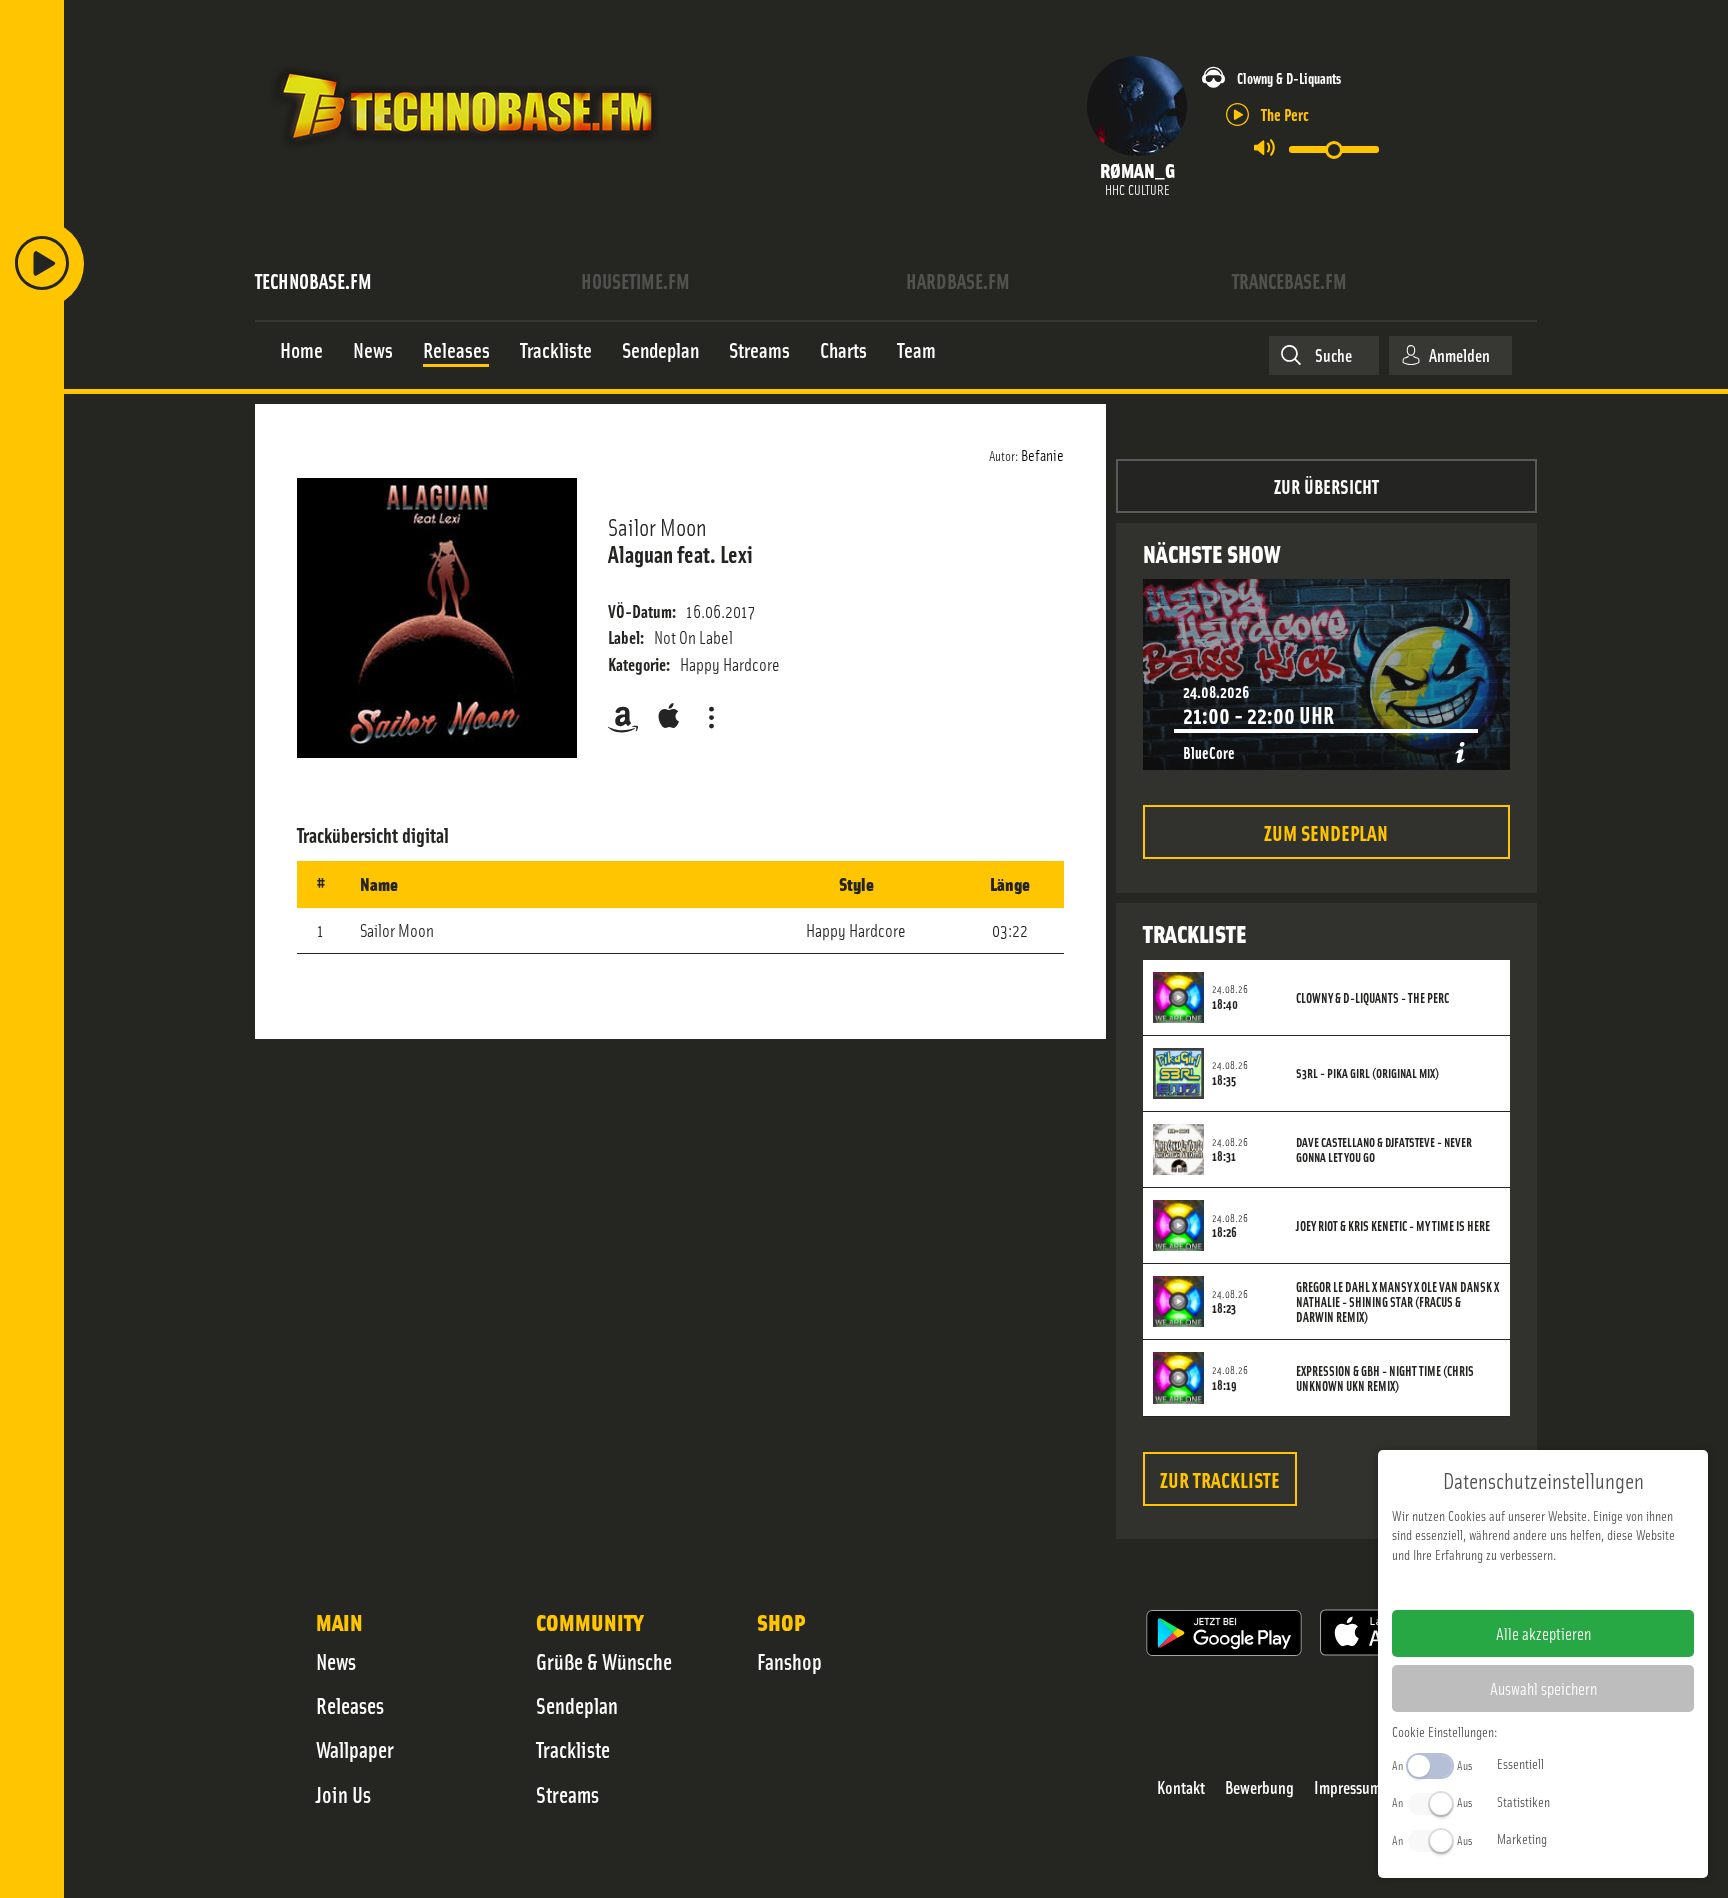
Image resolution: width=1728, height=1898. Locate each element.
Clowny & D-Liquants (1289, 77)
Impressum (1347, 1787)
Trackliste (573, 1749)
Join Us (343, 1794)
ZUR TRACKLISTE (1220, 1478)
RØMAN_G (1137, 169)
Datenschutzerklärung (1577, 1586)
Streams (567, 1794)
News (336, 1661)
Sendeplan (577, 1705)
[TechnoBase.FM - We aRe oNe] (465, 153)
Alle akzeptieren (1543, 1633)
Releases (350, 1705)
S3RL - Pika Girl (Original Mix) (1367, 1073)
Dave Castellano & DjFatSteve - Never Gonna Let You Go (1384, 1150)
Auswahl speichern (1543, 1688)
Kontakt (1181, 1787)
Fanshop (789, 1661)
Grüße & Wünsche (604, 1661)
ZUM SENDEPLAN (1326, 831)
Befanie (1042, 454)
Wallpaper (355, 1749)
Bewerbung (1259, 1787)
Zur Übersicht (1326, 485)
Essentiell (1520, 1763)
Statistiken (1523, 1801)
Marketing (1522, 1838)
